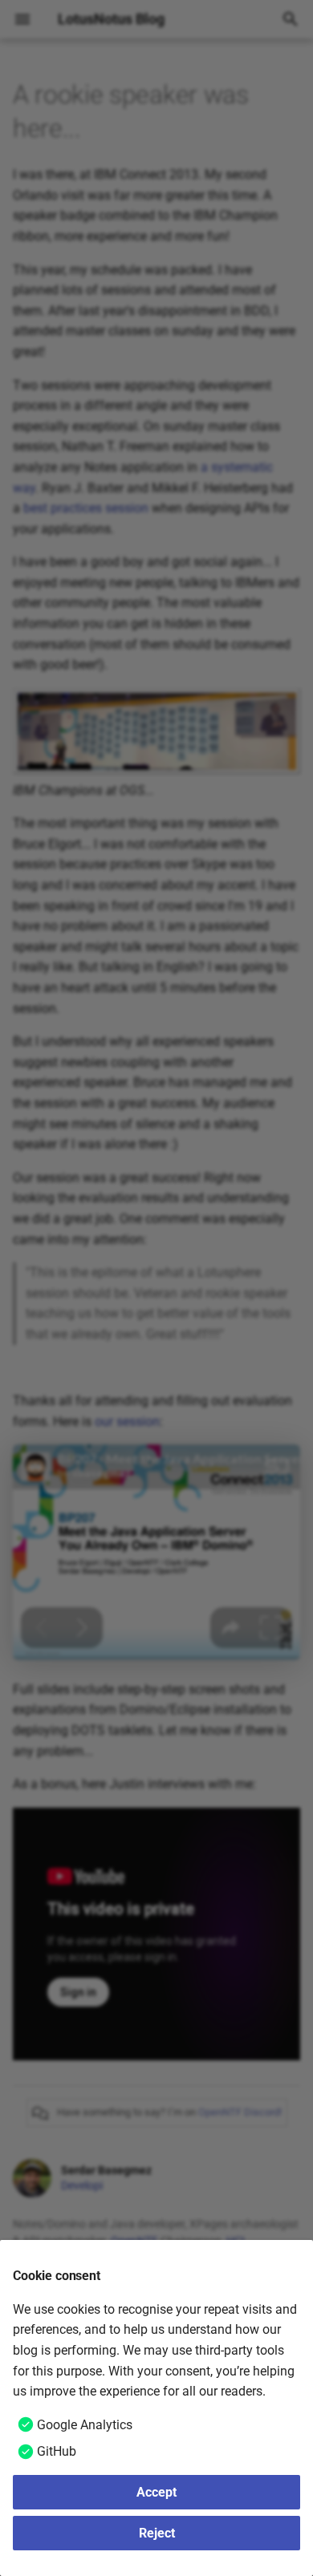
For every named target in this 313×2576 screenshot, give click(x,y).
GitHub (57, 2451)
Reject (157, 2533)
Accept (156, 2492)
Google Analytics (85, 2425)
